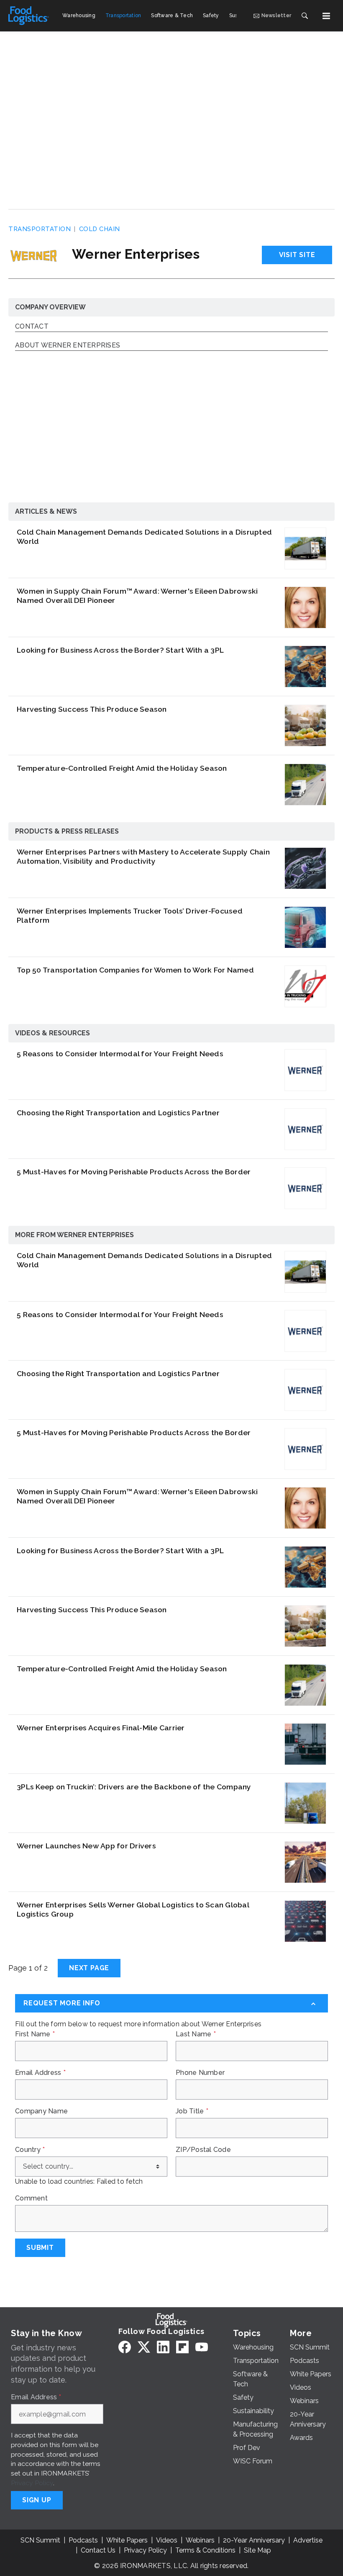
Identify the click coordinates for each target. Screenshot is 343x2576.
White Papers (127, 2540)
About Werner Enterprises (68, 346)
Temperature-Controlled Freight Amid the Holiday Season (122, 768)
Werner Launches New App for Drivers (86, 1846)
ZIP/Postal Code (203, 2150)
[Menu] (326, 16)
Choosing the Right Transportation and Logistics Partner (118, 1113)
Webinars (200, 2540)
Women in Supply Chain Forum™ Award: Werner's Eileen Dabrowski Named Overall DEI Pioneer (137, 596)
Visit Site (297, 255)
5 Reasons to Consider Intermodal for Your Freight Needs (120, 1054)
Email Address (40, 2073)
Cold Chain (100, 229)
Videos (167, 2540)
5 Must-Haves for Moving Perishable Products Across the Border (134, 1172)
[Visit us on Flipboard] (182, 2347)
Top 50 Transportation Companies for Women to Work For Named (135, 970)
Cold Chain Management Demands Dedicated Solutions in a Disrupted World (144, 537)
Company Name (41, 2111)
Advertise (308, 2540)
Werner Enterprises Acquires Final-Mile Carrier (101, 1728)
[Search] (305, 16)
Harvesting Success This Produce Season (92, 709)
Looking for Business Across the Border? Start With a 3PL (120, 650)
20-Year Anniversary (254, 2540)
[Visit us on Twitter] (144, 2347)
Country (30, 2150)
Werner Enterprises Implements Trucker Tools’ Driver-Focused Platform (130, 915)
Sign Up (37, 2500)
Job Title (192, 2111)
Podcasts (83, 2540)
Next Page (89, 1968)
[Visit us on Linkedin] (163, 2347)
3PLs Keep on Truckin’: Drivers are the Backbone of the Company (134, 1787)
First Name (35, 2034)
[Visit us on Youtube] (202, 2347)
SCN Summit (40, 2540)
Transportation (40, 229)
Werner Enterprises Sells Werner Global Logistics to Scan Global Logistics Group (133, 1909)
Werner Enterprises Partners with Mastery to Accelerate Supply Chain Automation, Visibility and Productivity (143, 856)
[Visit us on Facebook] (125, 2347)
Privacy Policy (32, 2483)
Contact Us (98, 2550)
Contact (32, 327)
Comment (31, 2198)
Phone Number (200, 2073)
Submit (40, 2248)
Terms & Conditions (205, 2550)
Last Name (196, 2034)
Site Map (257, 2550)
